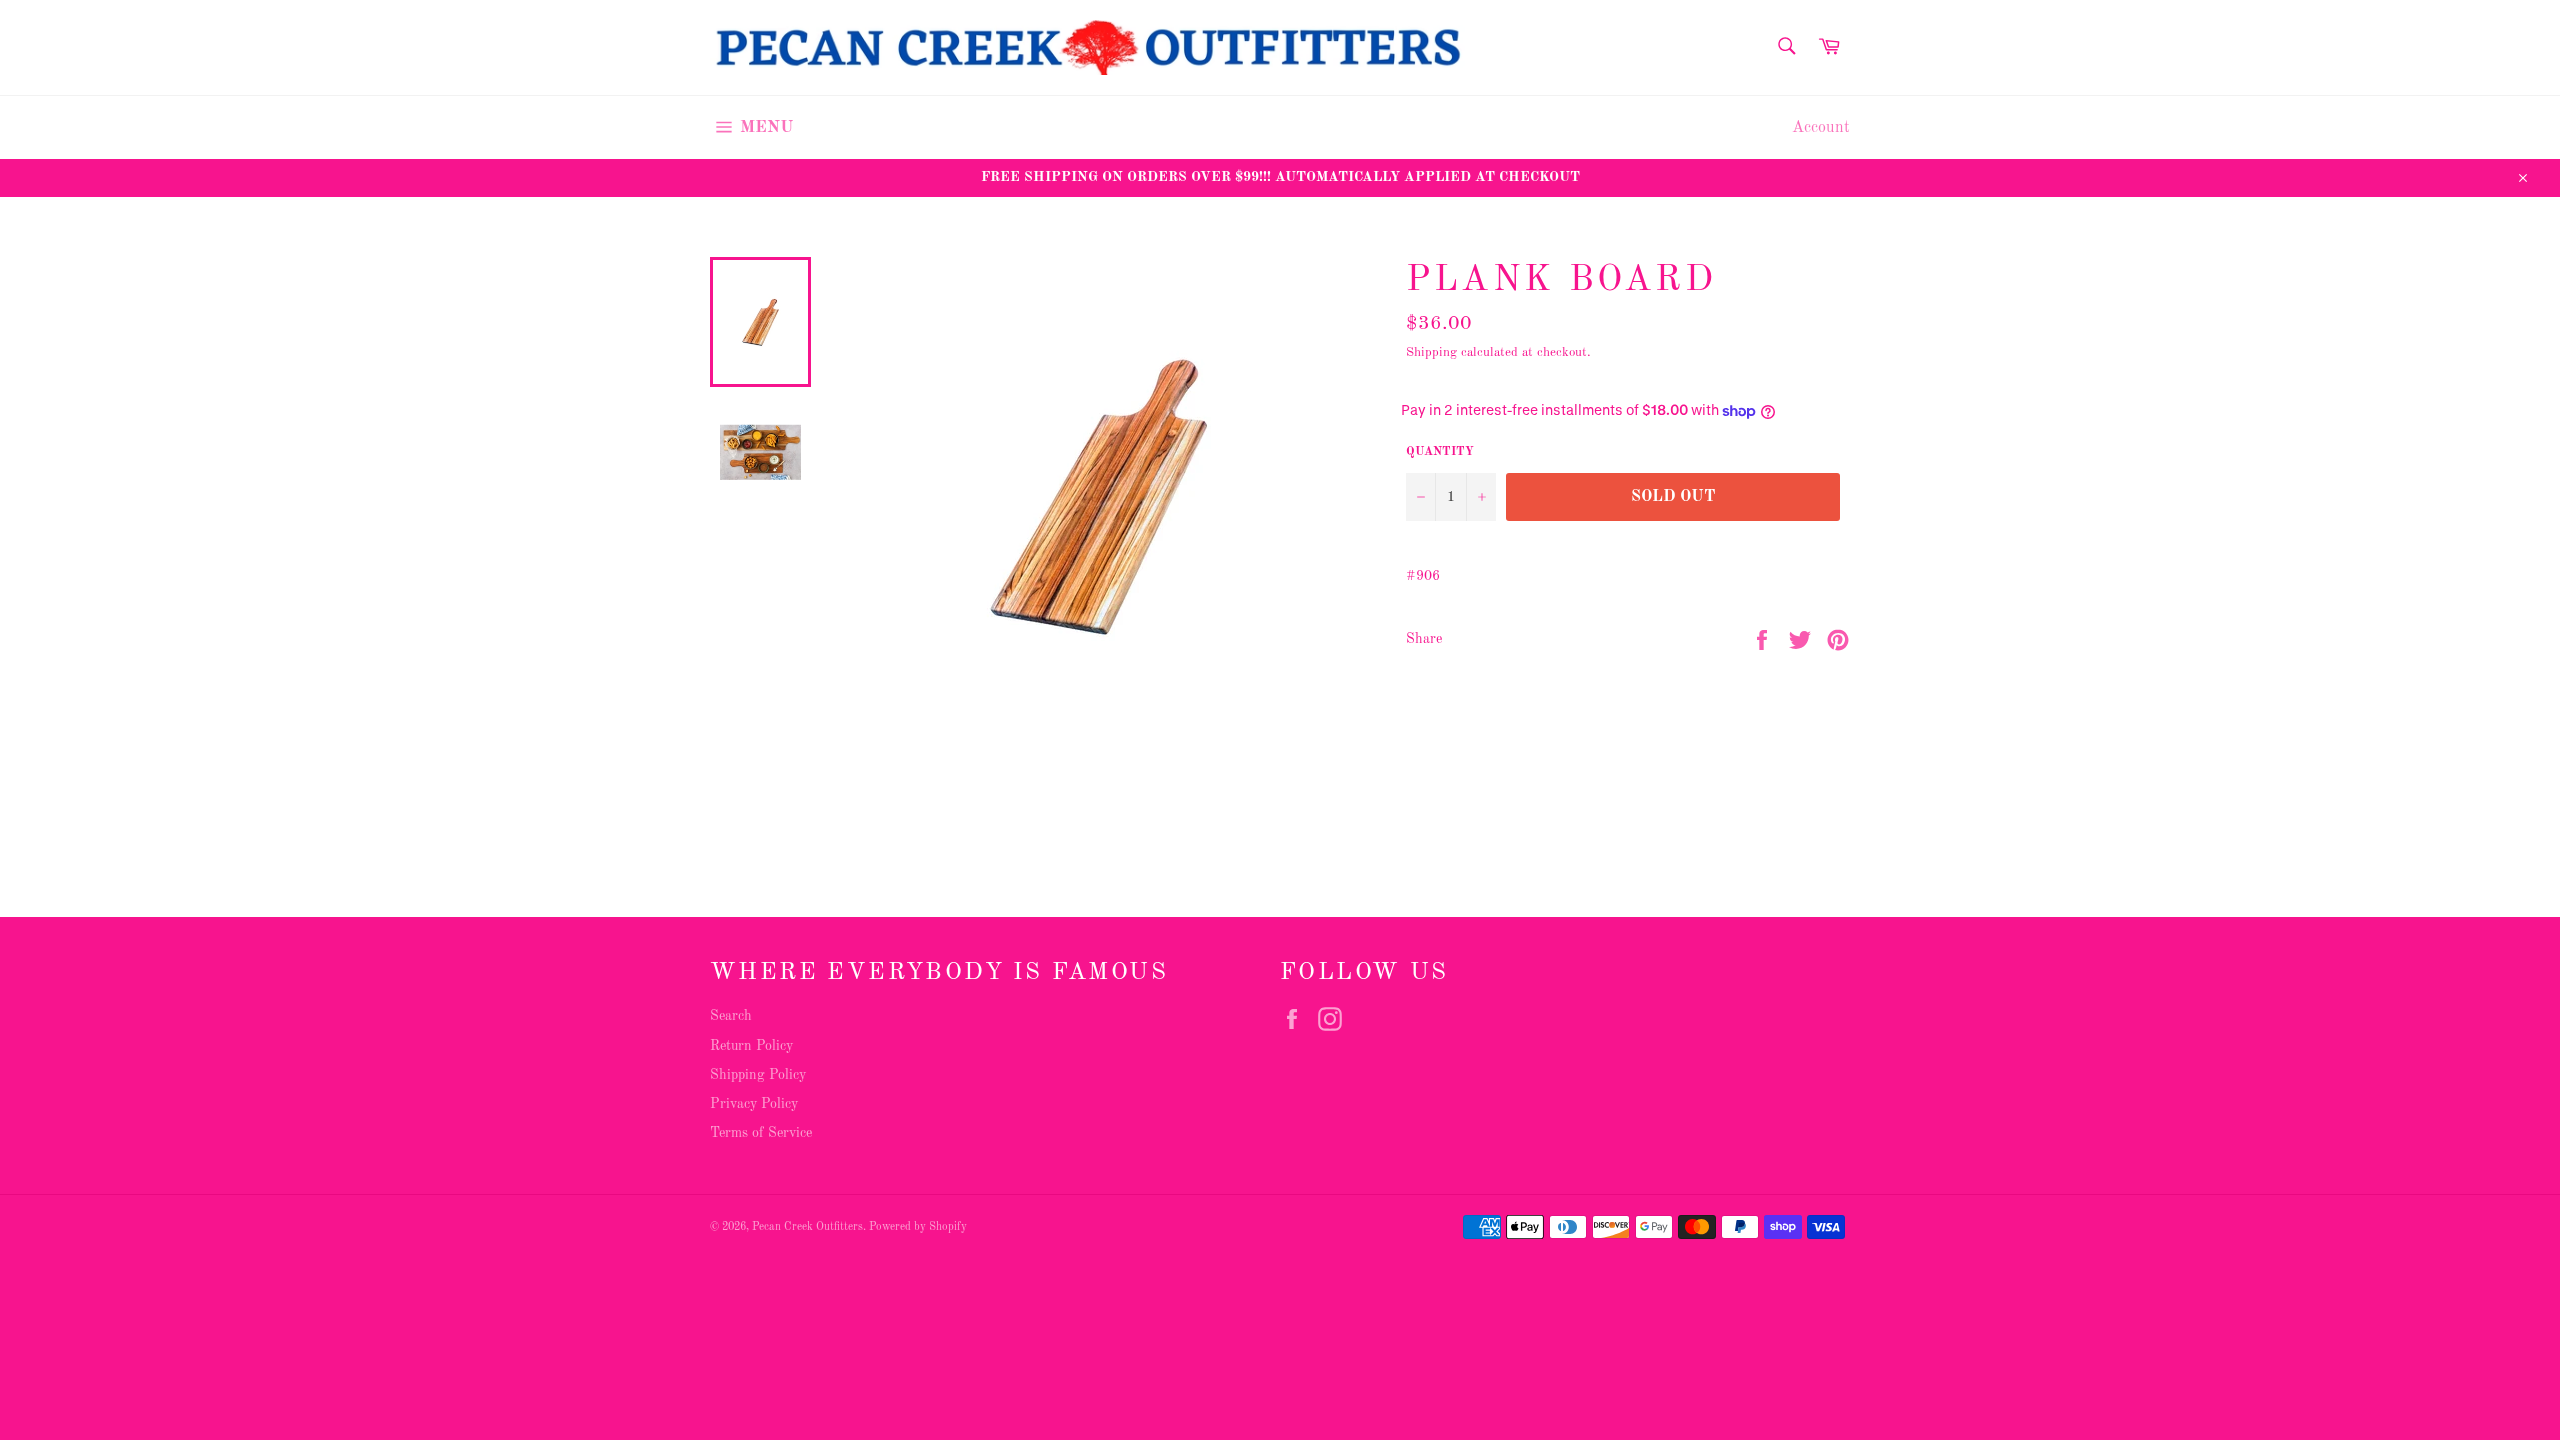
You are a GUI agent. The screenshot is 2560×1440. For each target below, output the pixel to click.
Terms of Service (761, 1133)
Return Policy (751, 1046)
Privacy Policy (754, 1104)
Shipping (1431, 352)
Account (1821, 128)
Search (731, 1016)
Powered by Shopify (918, 1227)
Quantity (1440, 452)
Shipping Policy (758, 1075)
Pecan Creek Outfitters (807, 1227)
